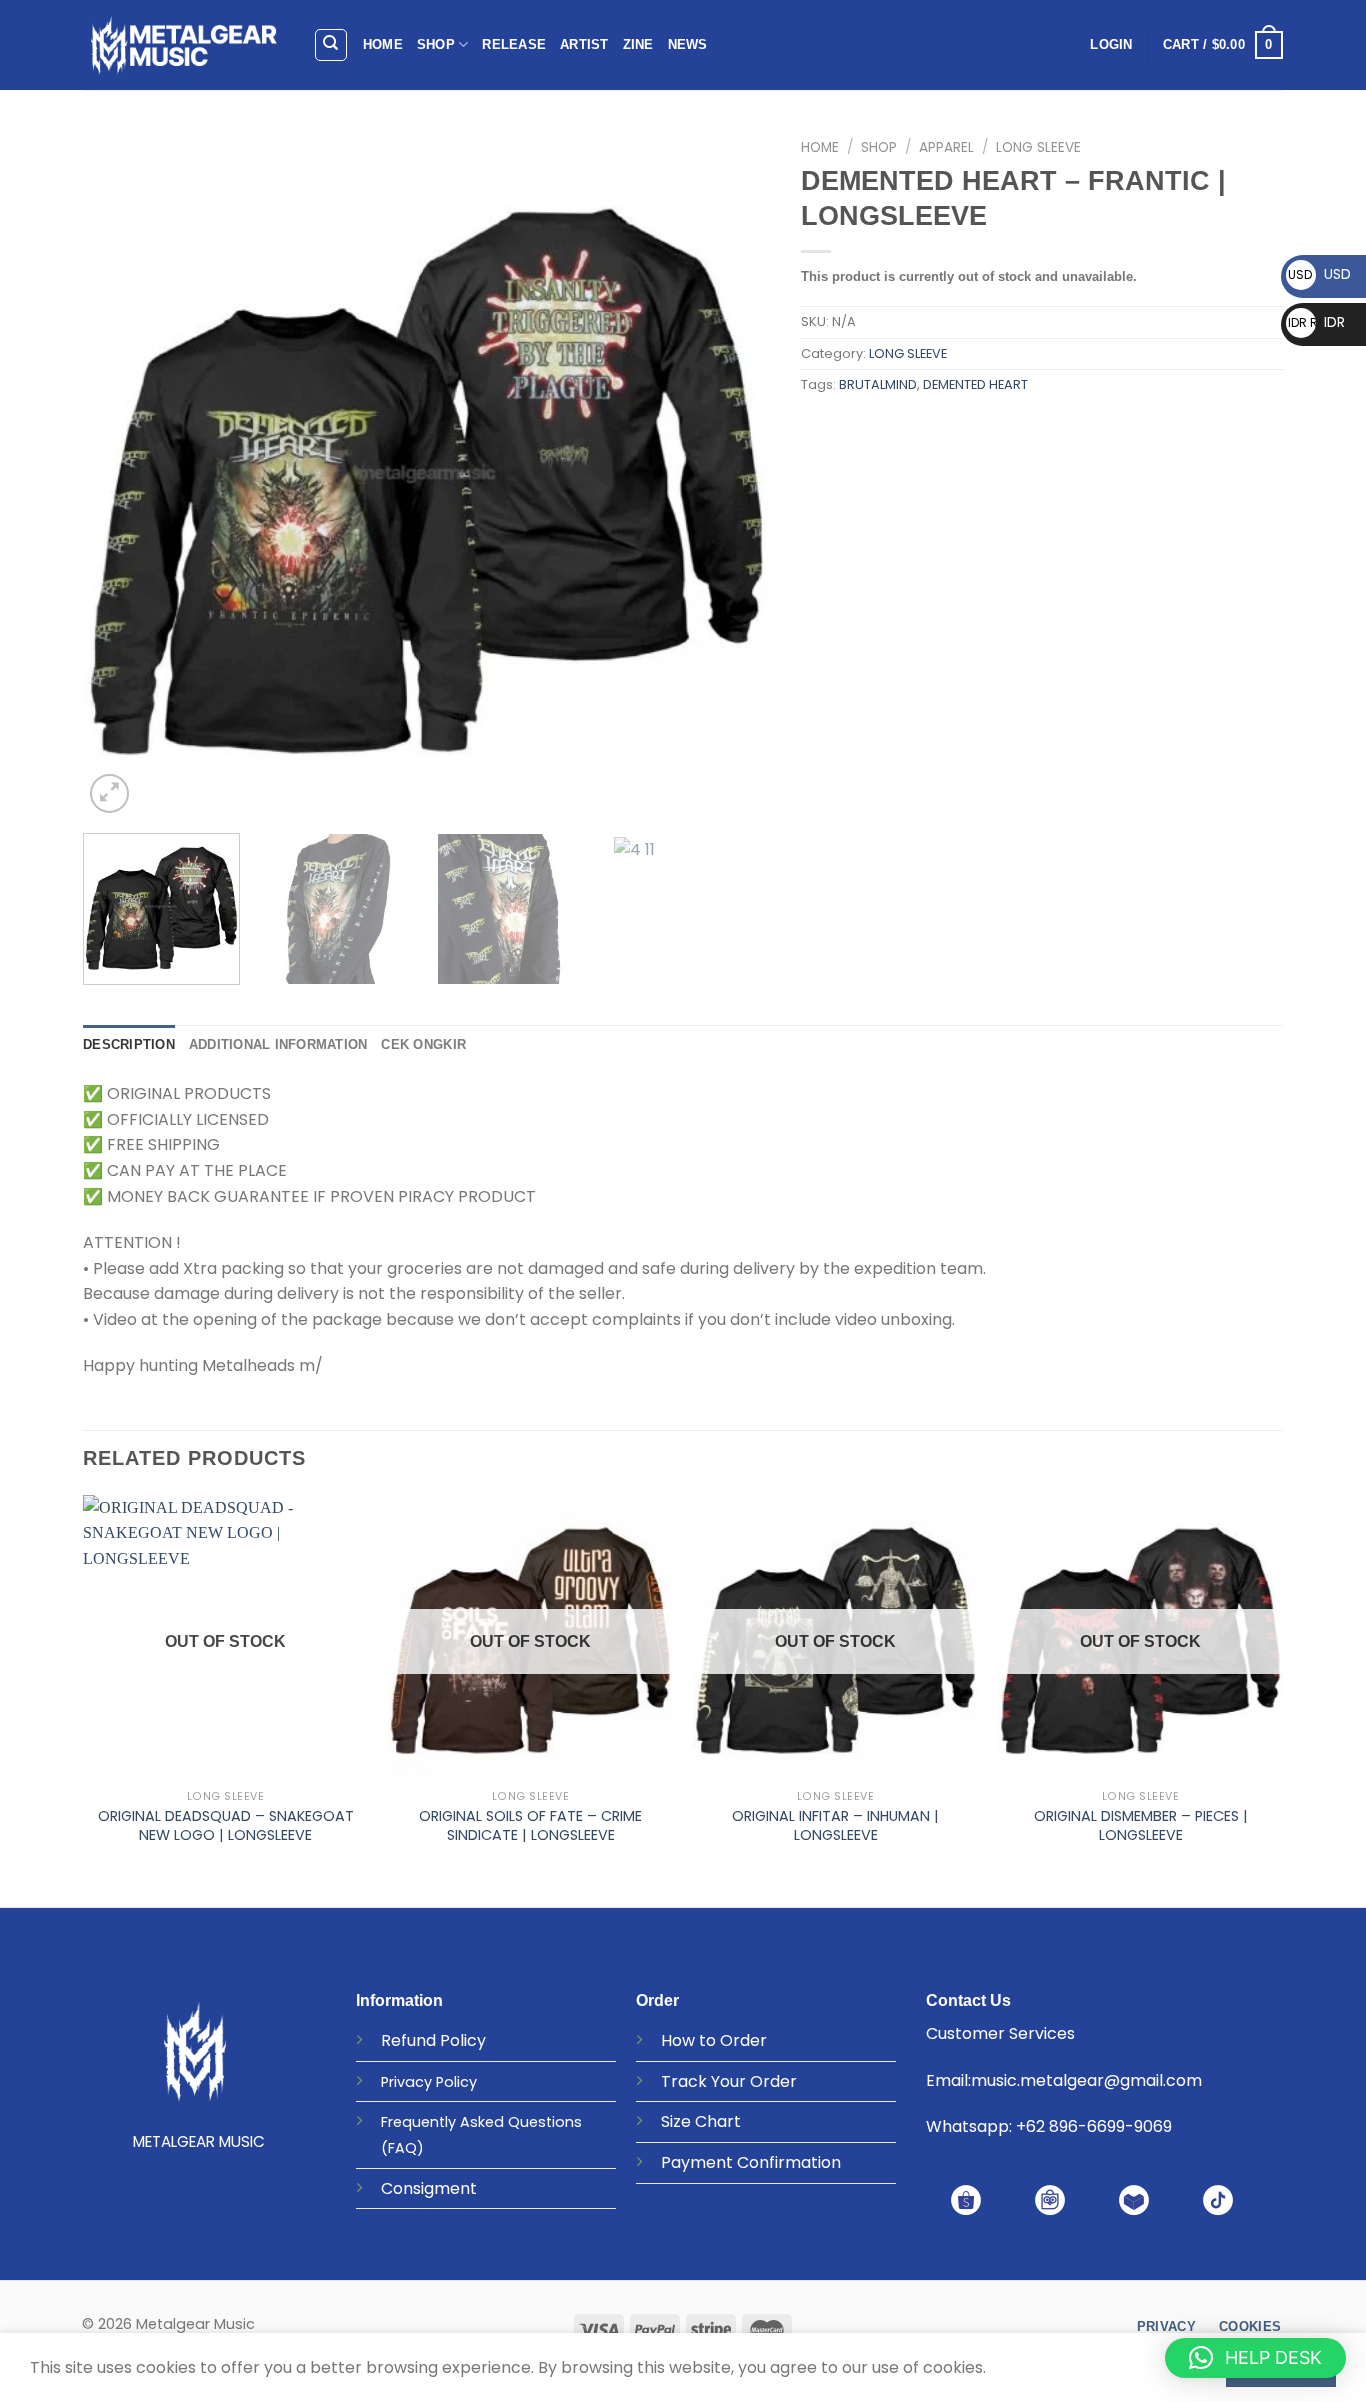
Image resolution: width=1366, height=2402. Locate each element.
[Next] (732, 474)
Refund (408, 2040)
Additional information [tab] (278, 1044)
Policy (463, 2040)
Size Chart (701, 2121)
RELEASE (514, 44)
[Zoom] (109, 793)
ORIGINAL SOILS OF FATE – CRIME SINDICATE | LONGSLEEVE (530, 1825)
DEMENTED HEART (975, 384)
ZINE (638, 44)
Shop (879, 147)
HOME (383, 44)
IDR (1316, 322)
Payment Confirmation (751, 2162)
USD (1319, 274)
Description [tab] (129, 1044)
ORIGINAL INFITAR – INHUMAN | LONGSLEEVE (835, 1825)
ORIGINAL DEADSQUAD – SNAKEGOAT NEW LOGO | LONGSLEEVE (226, 1825)
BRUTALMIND (878, 384)
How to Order (714, 2040)
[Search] (331, 45)
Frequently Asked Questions (481, 2122)
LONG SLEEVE (1038, 147)
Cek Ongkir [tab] (423, 1044)
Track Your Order (729, 2081)
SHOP (436, 44)
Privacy (406, 2082)
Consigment (429, 2188)
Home (820, 147)
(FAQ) (402, 2148)
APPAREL (946, 147)
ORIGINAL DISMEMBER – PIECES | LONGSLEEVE (1141, 1825)
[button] (1255, 2358)
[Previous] (122, 474)
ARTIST (584, 44)
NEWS (688, 44)
